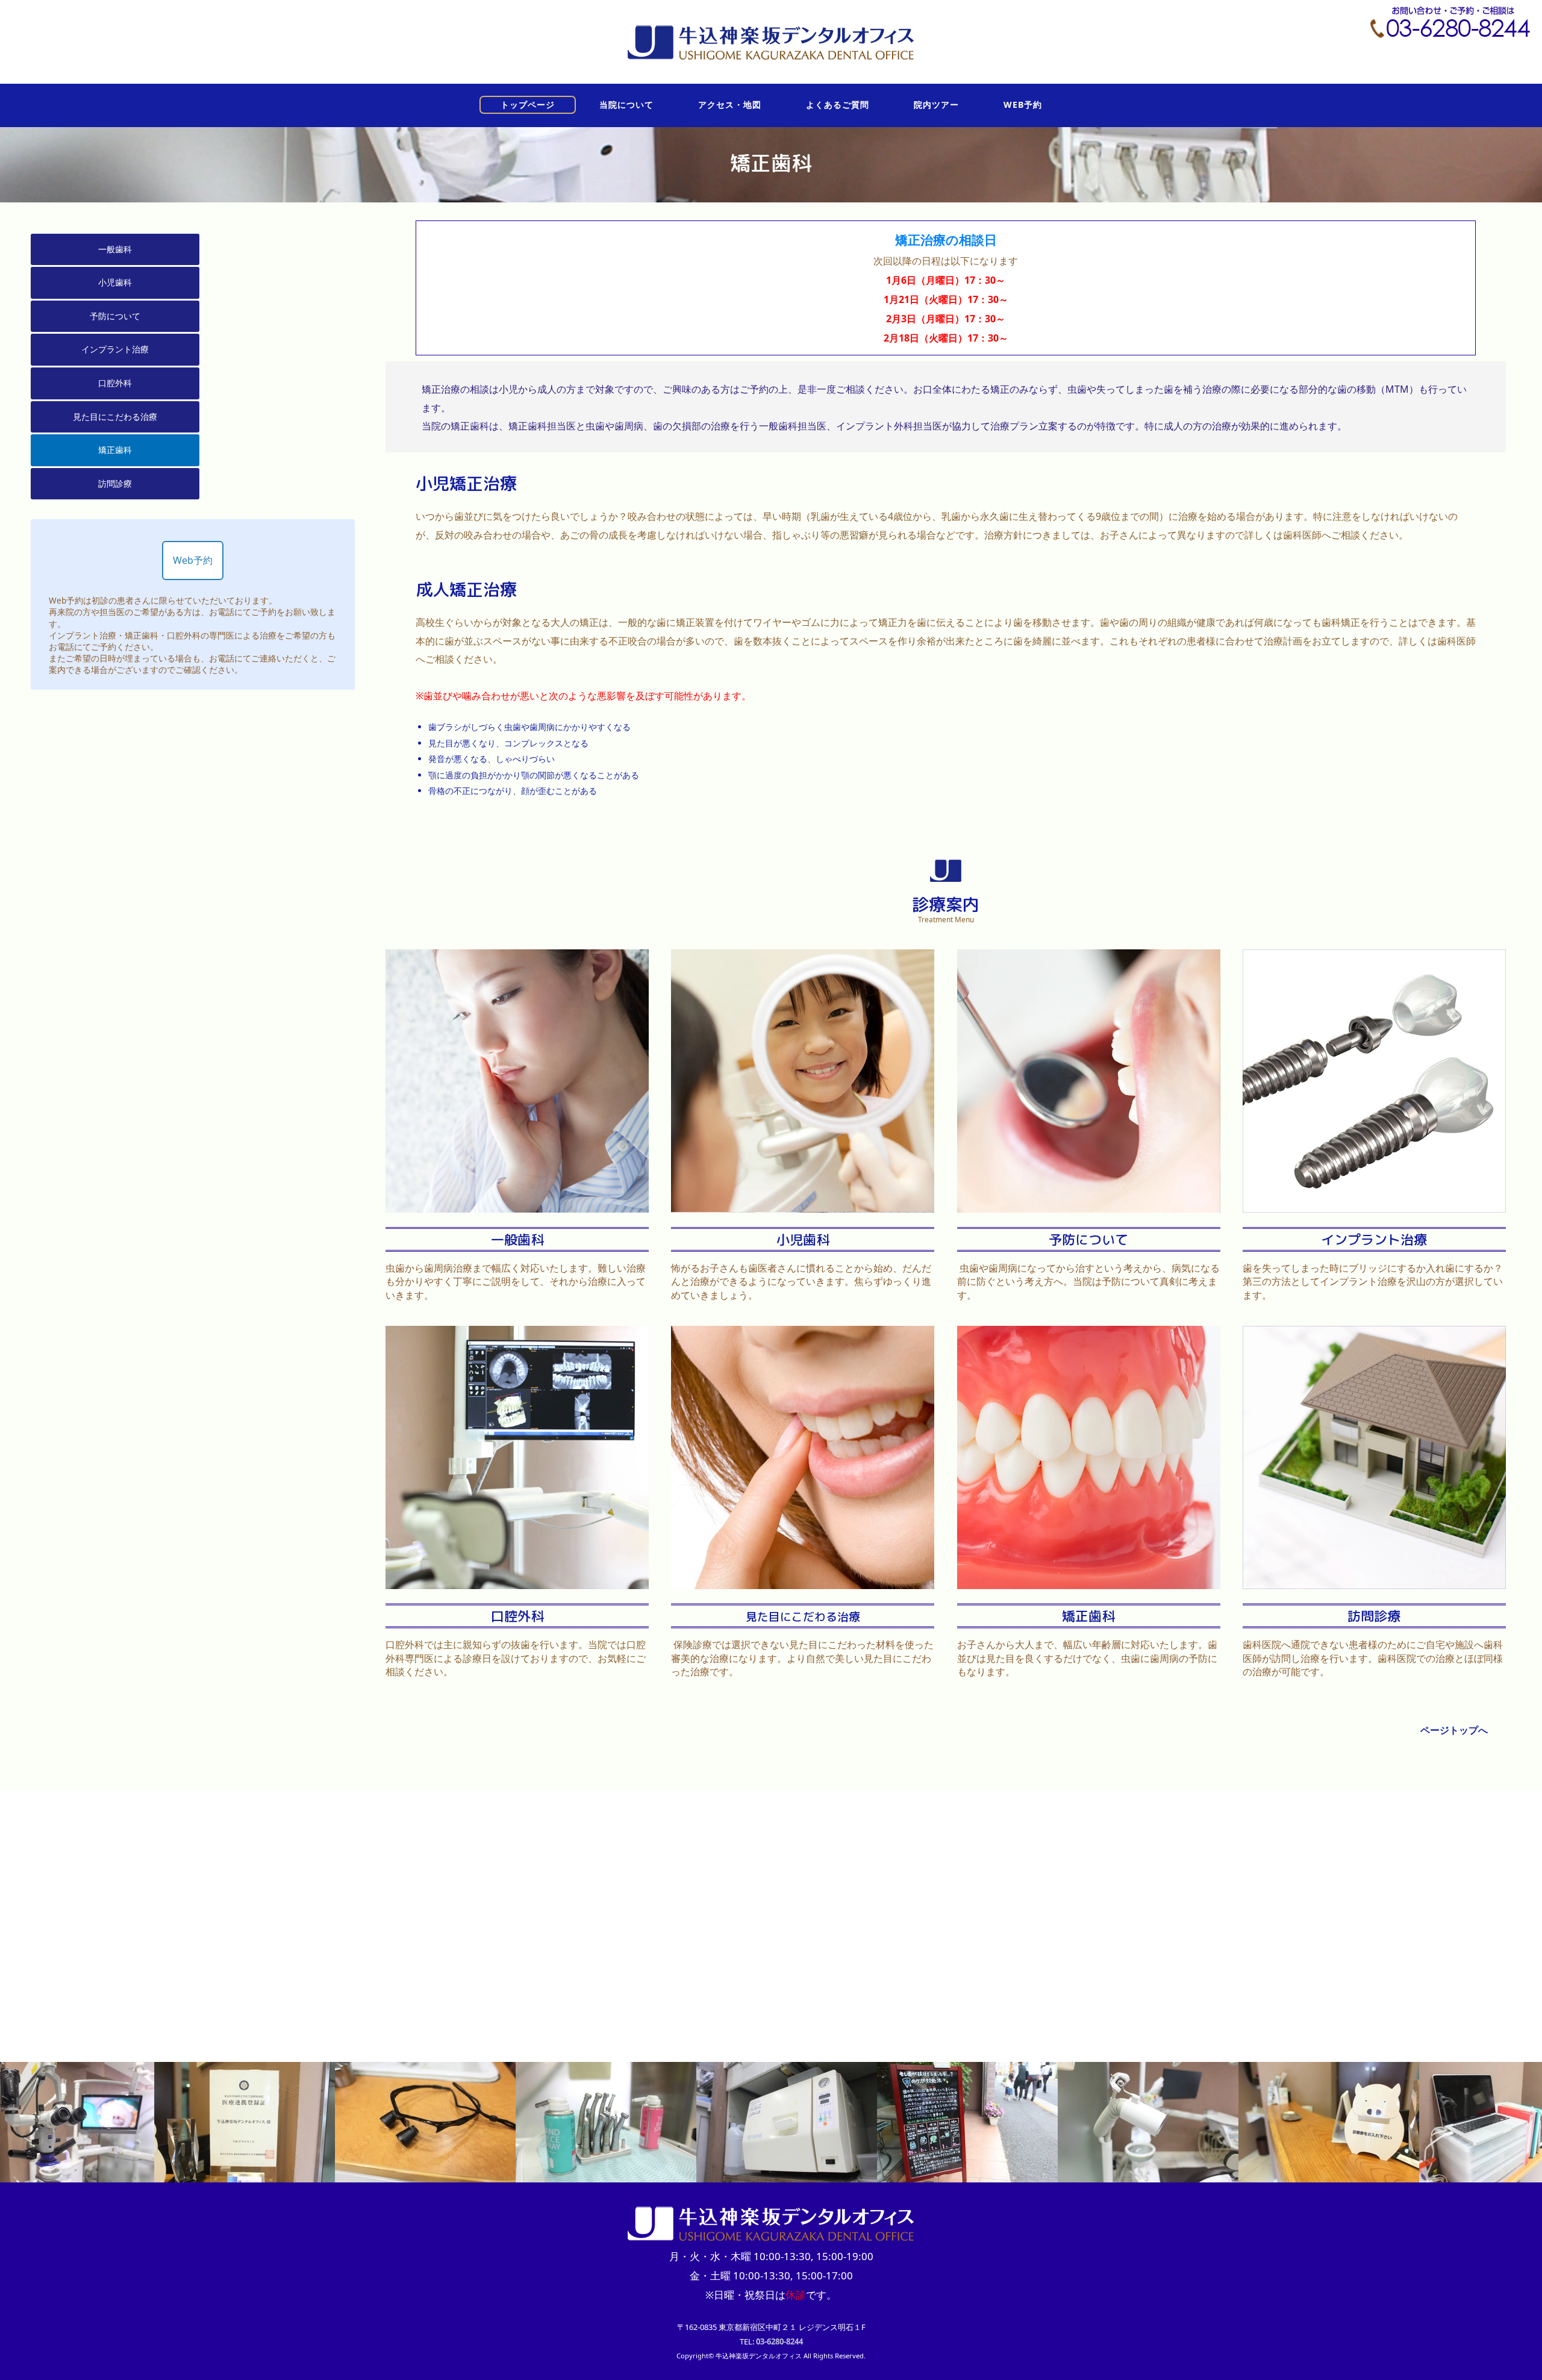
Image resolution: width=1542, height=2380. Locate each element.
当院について (626, 105)
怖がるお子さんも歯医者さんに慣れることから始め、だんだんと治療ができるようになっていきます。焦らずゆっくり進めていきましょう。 (801, 1282)
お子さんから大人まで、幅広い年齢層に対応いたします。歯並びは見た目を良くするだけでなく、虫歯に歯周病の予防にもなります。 (1087, 1658)
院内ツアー (936, 105)
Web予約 (193, 560)
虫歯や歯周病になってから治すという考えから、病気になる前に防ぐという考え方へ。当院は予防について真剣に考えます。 (1088, 1282)
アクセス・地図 (730, 105)
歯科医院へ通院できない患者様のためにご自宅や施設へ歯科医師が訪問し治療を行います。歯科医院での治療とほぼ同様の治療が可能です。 (1373, 1658)
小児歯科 (115, 282)
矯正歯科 (115, 450)
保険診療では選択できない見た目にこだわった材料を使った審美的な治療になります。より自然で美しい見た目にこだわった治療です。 (802, 1658)
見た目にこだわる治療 (115, 417)
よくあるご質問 (838, 105)
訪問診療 (115, 483)
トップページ (528, 105)
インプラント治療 (115, 349)
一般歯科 (115, 249)
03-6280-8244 (779, 2341)
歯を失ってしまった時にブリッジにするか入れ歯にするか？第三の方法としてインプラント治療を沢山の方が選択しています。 (1373, 1282)
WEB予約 (1023, 105)
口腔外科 (115, 383)
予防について (115, 316)
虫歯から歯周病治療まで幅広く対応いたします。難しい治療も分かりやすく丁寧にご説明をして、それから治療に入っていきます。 (516, 1282)
